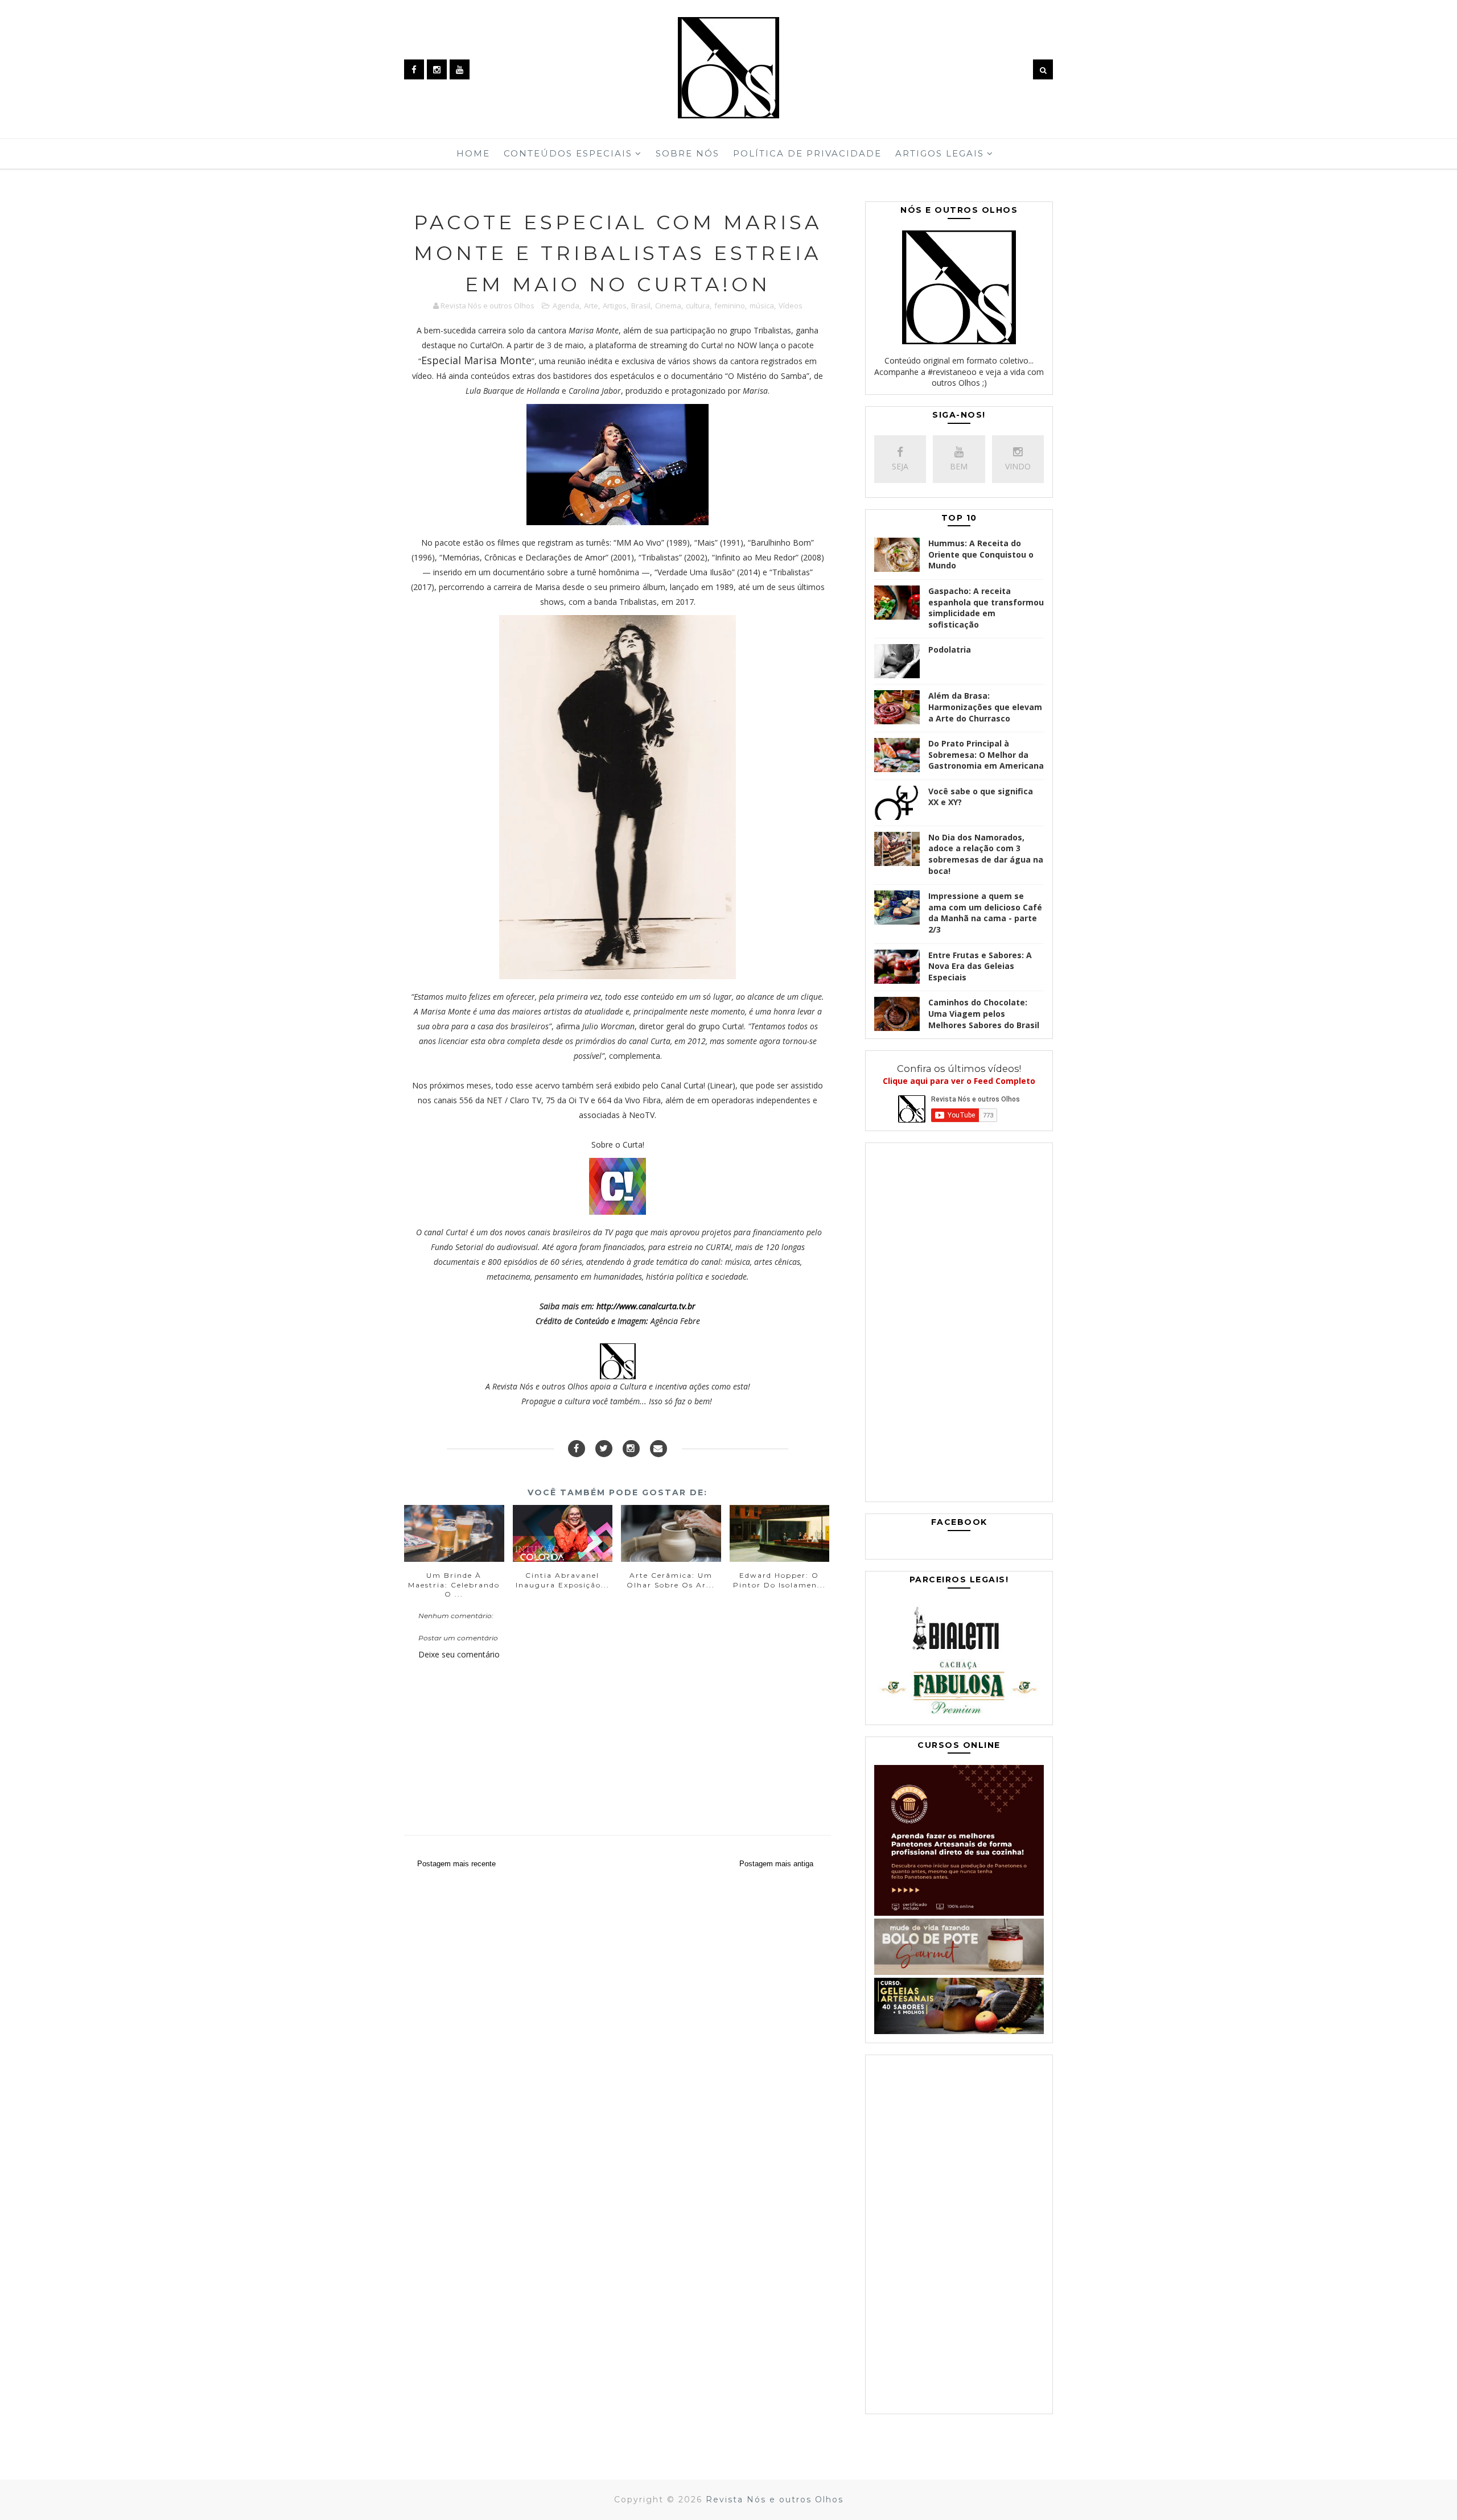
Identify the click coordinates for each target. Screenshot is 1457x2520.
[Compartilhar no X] (604, 1449)
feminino (730, 306)
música (762, 306)
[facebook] (414, 69)
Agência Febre (675, 1321)
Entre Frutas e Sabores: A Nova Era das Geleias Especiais (980, 966)
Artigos (615, 306)
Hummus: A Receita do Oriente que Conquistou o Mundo (981, 554)
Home (473, 153)
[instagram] (437, 69)
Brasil (641, 306)
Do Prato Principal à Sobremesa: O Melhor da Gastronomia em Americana (986, 754)
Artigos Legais (940, 153)
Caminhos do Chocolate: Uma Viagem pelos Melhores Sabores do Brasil (984, 1013)
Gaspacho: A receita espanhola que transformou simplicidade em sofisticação (986, 608)
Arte (591, 306)
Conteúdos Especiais (568, 153)
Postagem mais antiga (776, 1864)
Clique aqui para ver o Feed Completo (959, 1081)
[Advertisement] (959, 1325)
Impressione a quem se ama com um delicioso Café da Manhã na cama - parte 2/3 (985, 913)
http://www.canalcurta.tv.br (646, 1306)
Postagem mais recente (456, 1864)
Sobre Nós (688, 153)
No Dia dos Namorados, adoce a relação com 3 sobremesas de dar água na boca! (986, 854)
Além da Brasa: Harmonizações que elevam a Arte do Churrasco (985, 707)
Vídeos (791, 306)
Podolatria (950, 649)
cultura (698, 306)
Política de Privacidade (807, 153)
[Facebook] (577, 1449)
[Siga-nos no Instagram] (631, 1449)
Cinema (668, 306)
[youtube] (460, 69)
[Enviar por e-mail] (658, 1449)
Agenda (566, 306)
